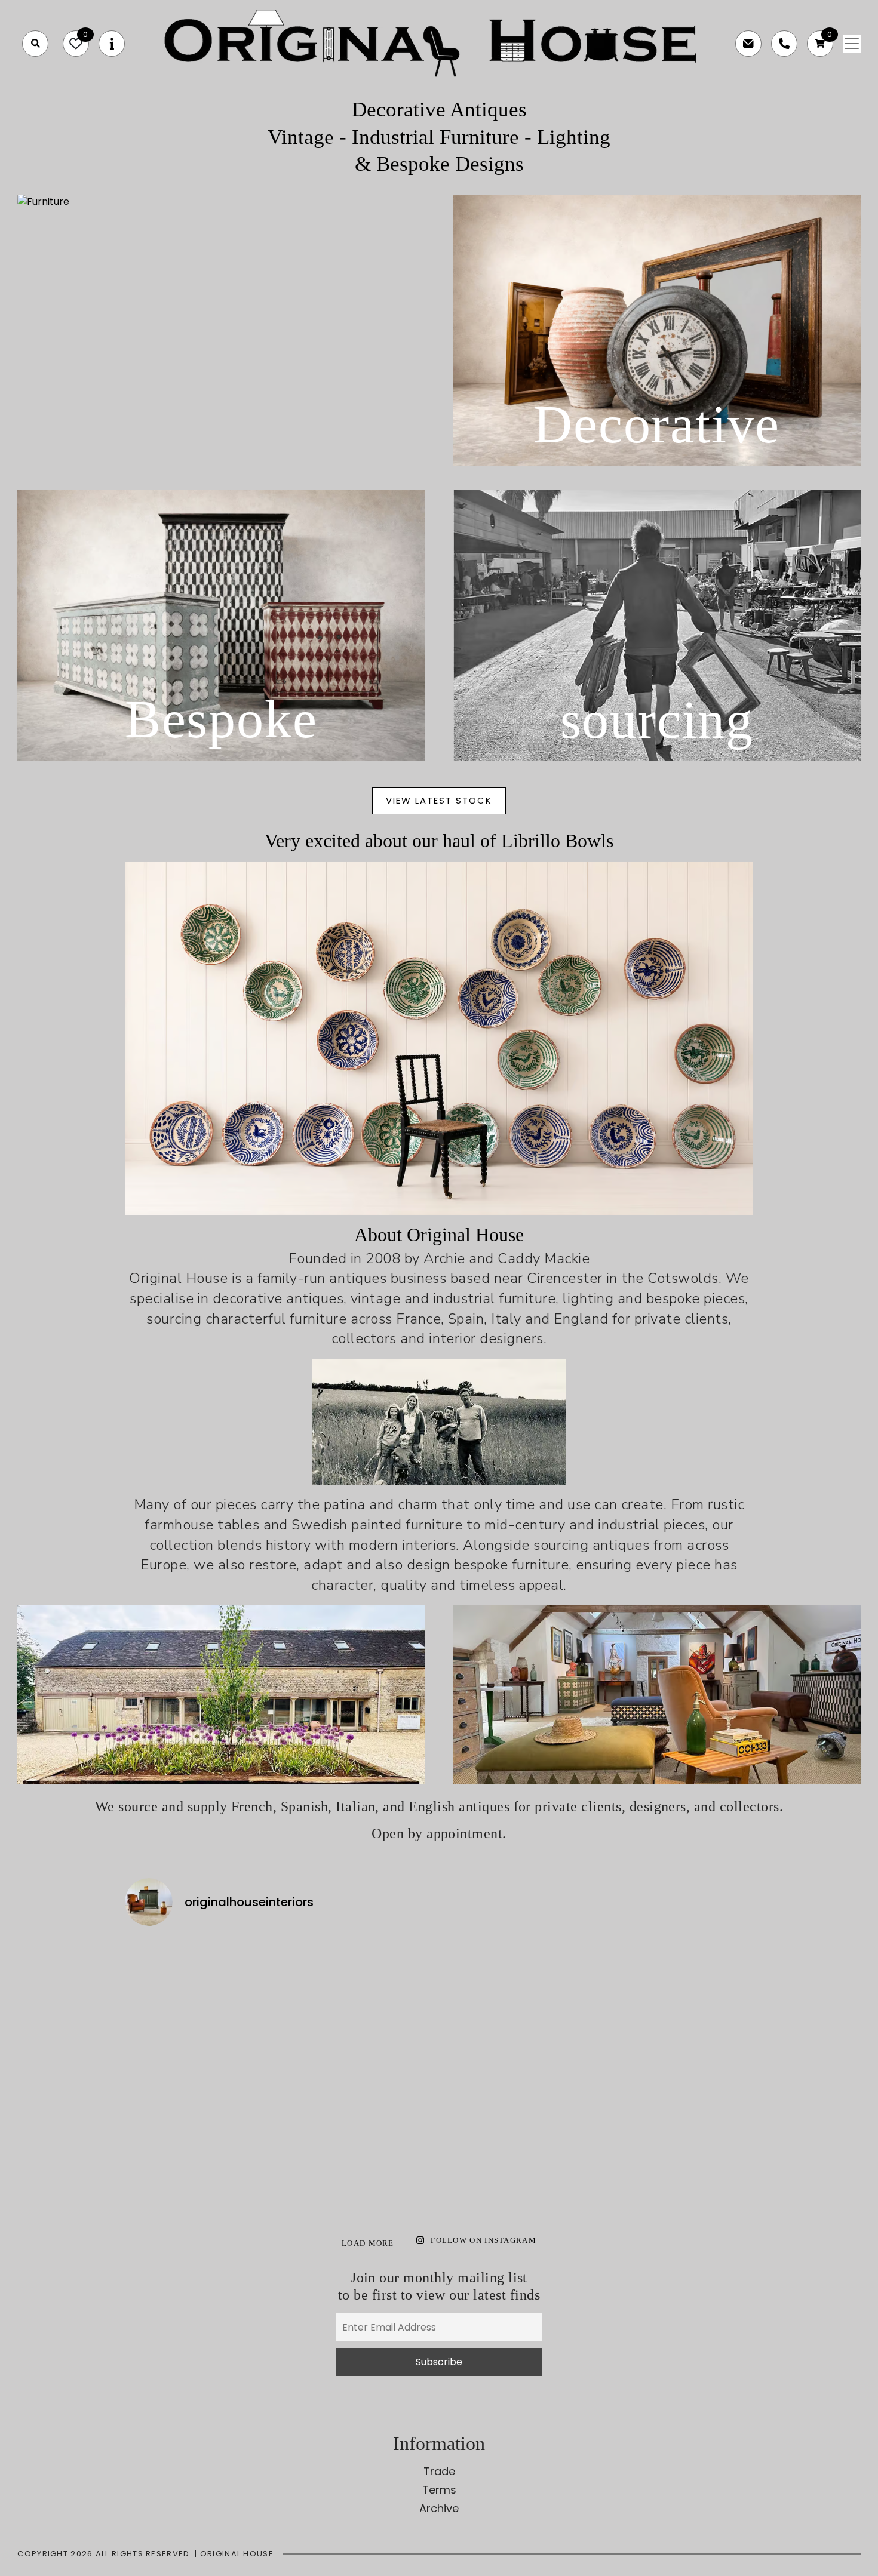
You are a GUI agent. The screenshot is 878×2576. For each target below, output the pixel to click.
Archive (439, 2508)
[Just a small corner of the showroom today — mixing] (201, 2166)
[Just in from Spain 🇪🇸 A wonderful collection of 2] (518, 1983)
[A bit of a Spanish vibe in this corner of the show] (518, 2074)
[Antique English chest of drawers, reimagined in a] (677, 2166)
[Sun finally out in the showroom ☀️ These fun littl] (677, 2074)
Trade (439, 2471)
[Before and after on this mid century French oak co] (360, 1983)
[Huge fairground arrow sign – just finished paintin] (518, 2166)
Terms (439, 2490)
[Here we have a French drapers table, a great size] (360, 2166)
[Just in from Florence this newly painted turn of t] (201, 2074)
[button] (35, 44)
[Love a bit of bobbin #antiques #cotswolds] (201, 1983)
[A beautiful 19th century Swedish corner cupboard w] (360, 2074)
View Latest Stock (439, 800)
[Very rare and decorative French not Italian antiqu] (677, 1983)
